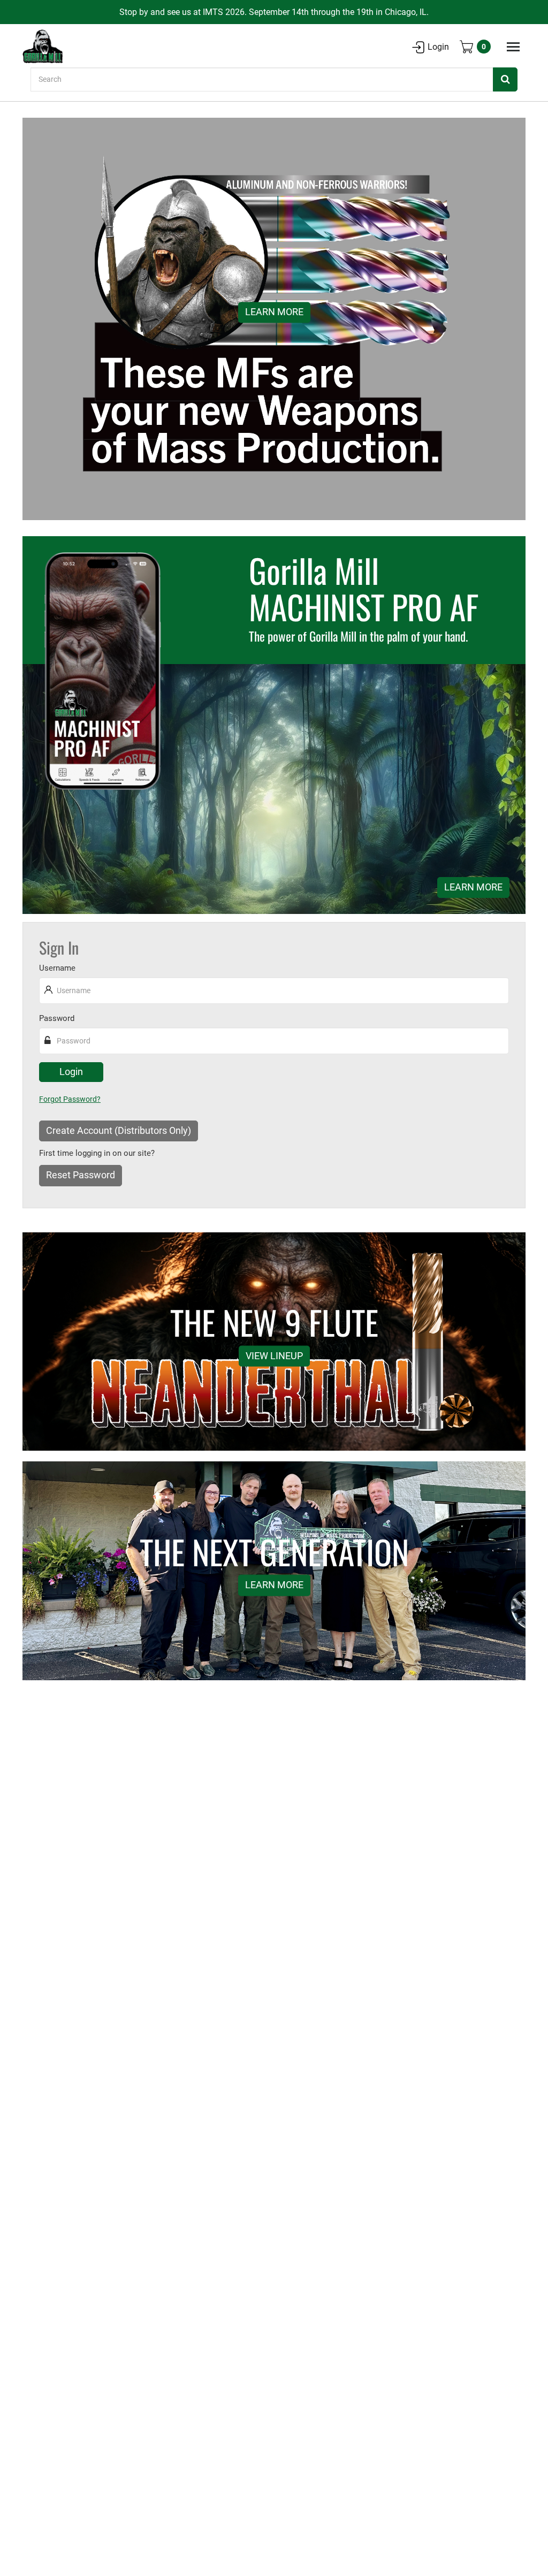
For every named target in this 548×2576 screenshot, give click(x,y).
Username (57, 968)
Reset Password (81, 1175)
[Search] (505, 79)
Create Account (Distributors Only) (119, 1131)
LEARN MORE (274, 313)
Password (57, 1018)
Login (438, 47)
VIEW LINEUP (274, 1355)
